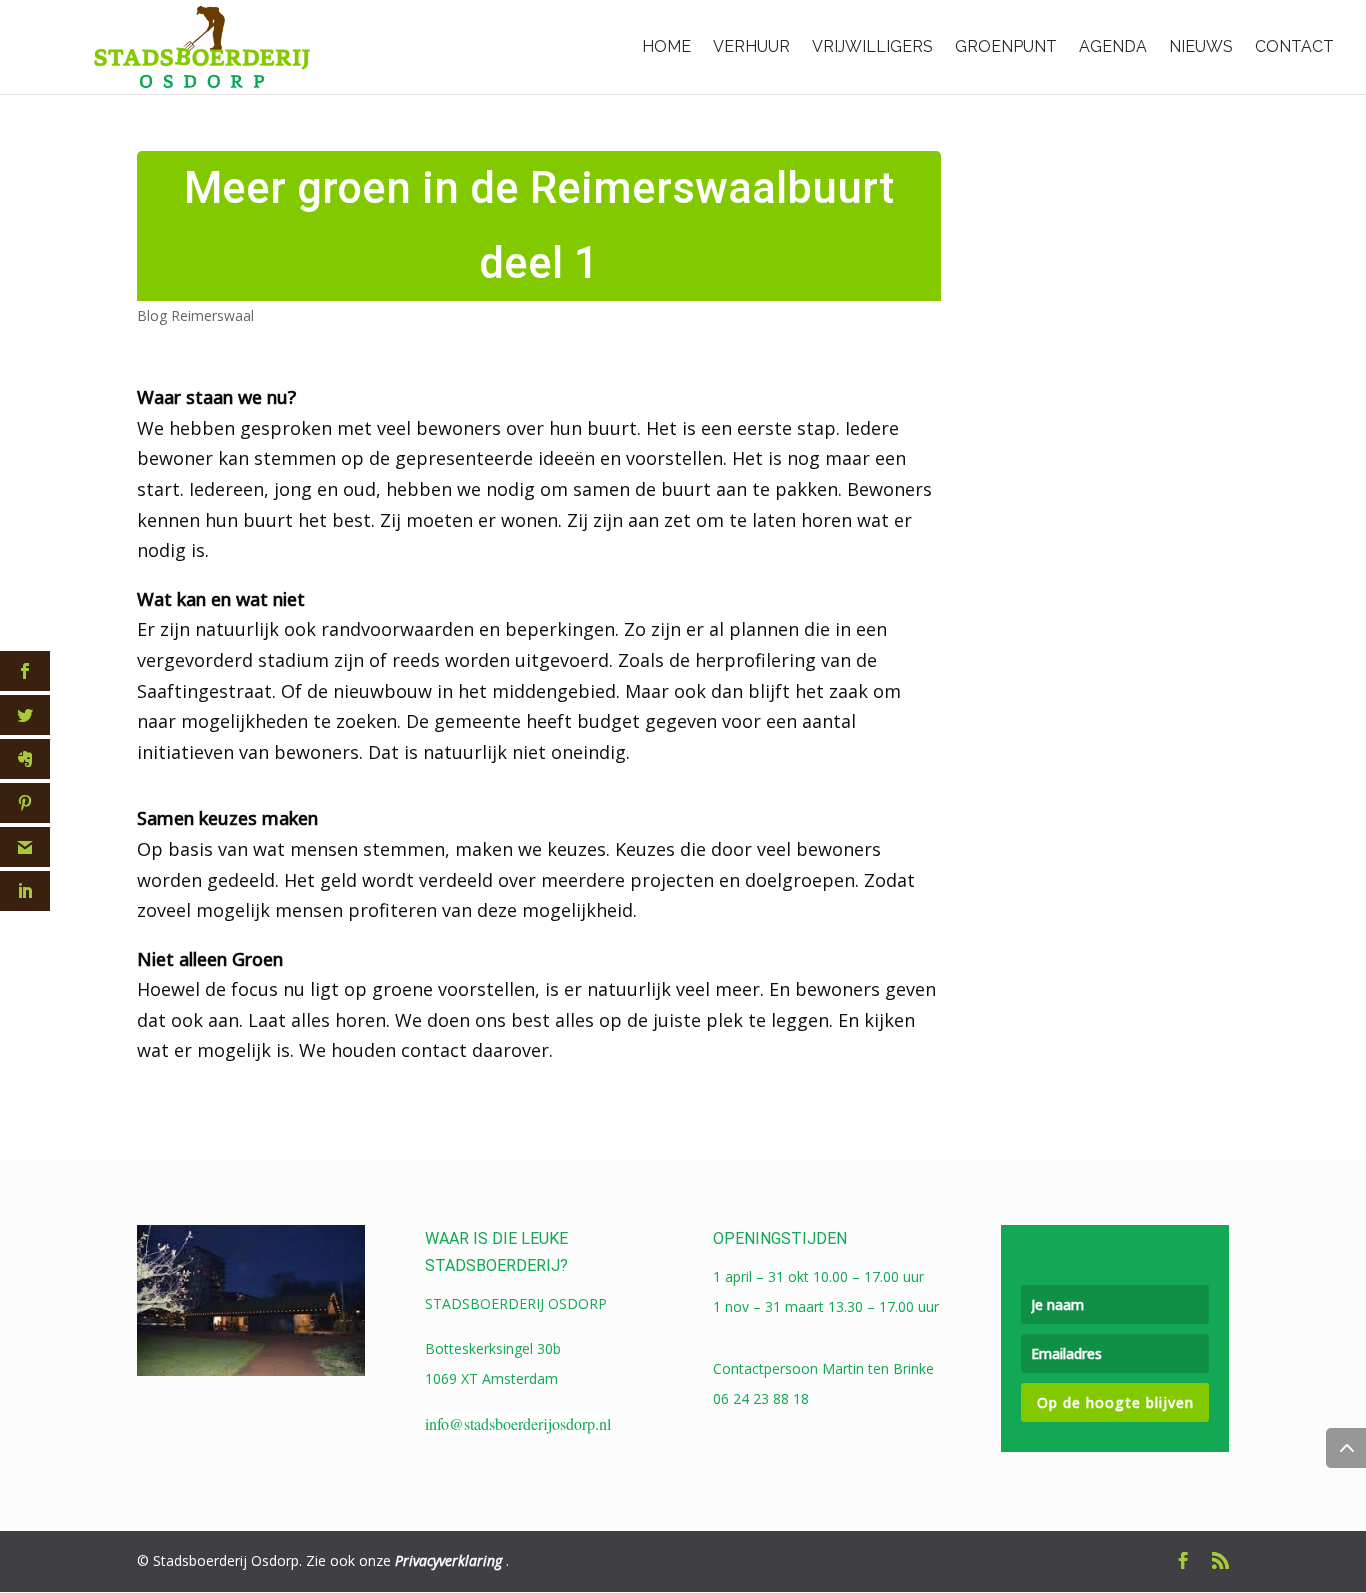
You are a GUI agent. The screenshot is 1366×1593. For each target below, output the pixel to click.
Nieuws (1201, 46)
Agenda (1113, 46)
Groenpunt (1006, 46)
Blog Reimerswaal (195, 315)
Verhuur (751, 46)
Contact (1294, 46)
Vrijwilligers (872, 46)
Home (666, 46)
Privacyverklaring (448, 1560)
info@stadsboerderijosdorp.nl (518, 1423)
